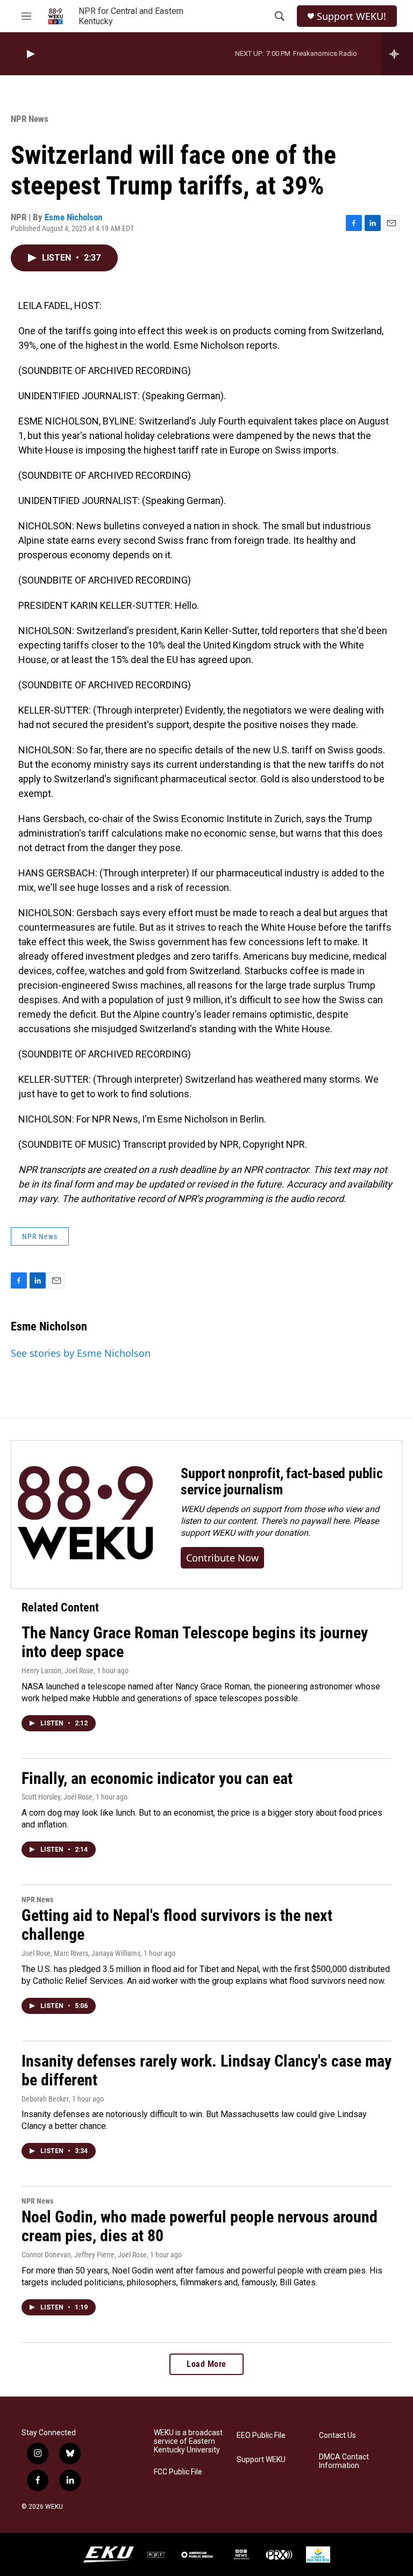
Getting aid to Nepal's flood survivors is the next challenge (177, 1925)
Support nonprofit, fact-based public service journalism (282, 1481)
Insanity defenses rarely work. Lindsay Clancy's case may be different (206, 2070)
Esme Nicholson (73, 217)
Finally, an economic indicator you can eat (157, 1778)
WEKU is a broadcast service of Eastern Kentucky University (188, 2441)
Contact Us (337, 2435)
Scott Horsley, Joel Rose (57, 1797)
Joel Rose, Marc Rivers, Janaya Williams (81, 1953)
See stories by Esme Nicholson (81, 1353)
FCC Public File (178, 2472)
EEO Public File (261, 2435)
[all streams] (397, 54)
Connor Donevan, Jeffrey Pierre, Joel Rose (84, 2255)
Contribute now (222, 1558)
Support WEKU (261, 2460)
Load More (206, 2364)
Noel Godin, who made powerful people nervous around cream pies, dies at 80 (200, 2226)
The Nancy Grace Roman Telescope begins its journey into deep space (195, 1642)
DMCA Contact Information (344, 2461)
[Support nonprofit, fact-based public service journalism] (85, 1514)
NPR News (30, 119)
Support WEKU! (351, 16)
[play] (30, 54)
